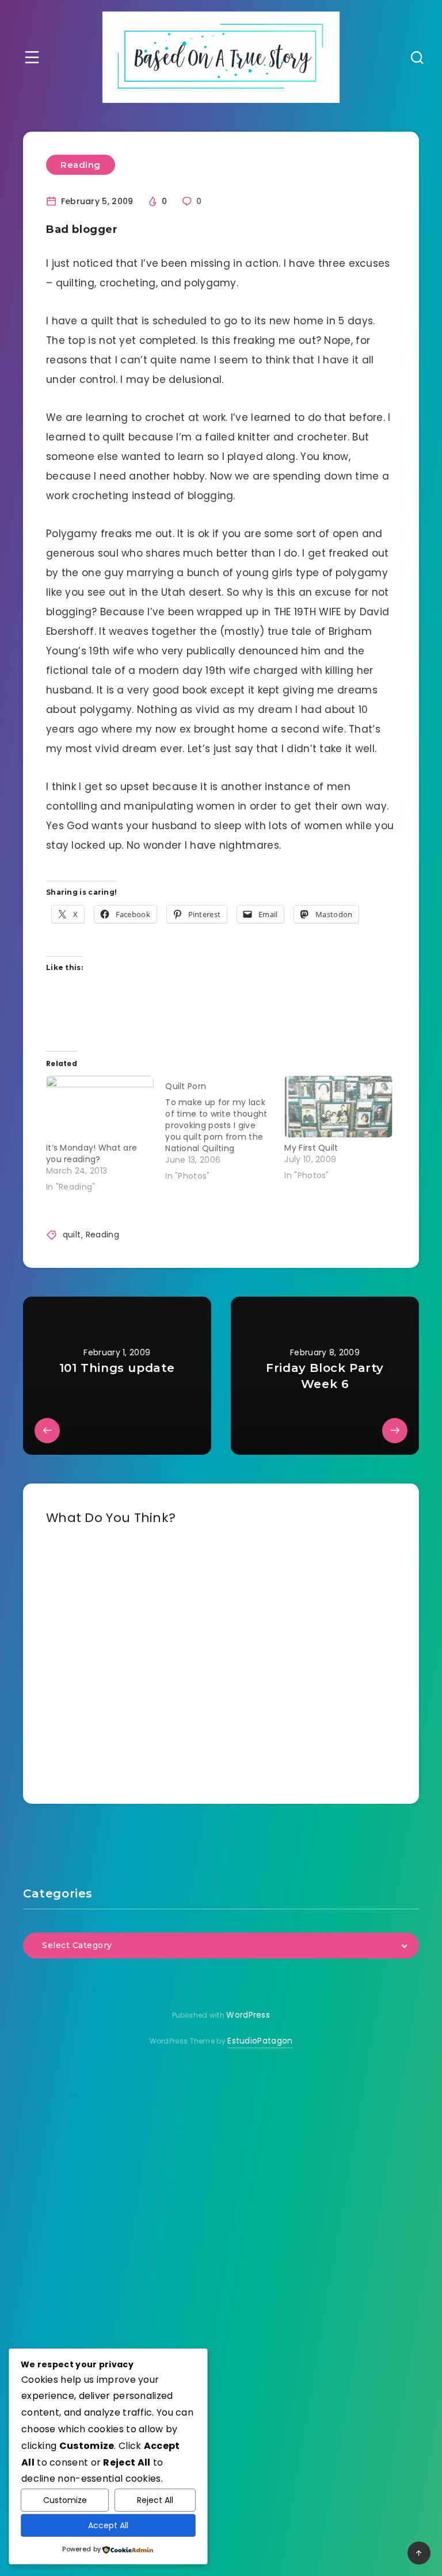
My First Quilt (311, 1148)
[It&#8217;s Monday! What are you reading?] (100, 1107)
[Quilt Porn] (225, 1129)
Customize (65, 2500)
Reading (81, 165)
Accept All (108, 2525)
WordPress (248, 2015)
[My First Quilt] (338, 1107)
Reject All (155, 2500)
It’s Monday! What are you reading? (92, 1153)
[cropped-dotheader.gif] (221, 57)
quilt (72, 1235)
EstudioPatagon (260, 2041)
